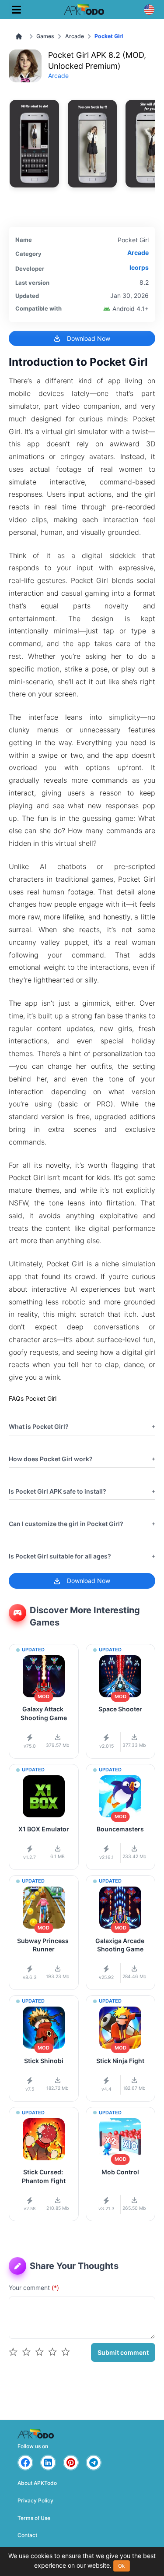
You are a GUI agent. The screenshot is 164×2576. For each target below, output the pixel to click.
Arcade (75, 36)
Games (45, 36)
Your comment (34, 2288)
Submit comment (123, 2352)
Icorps (139, 267)
